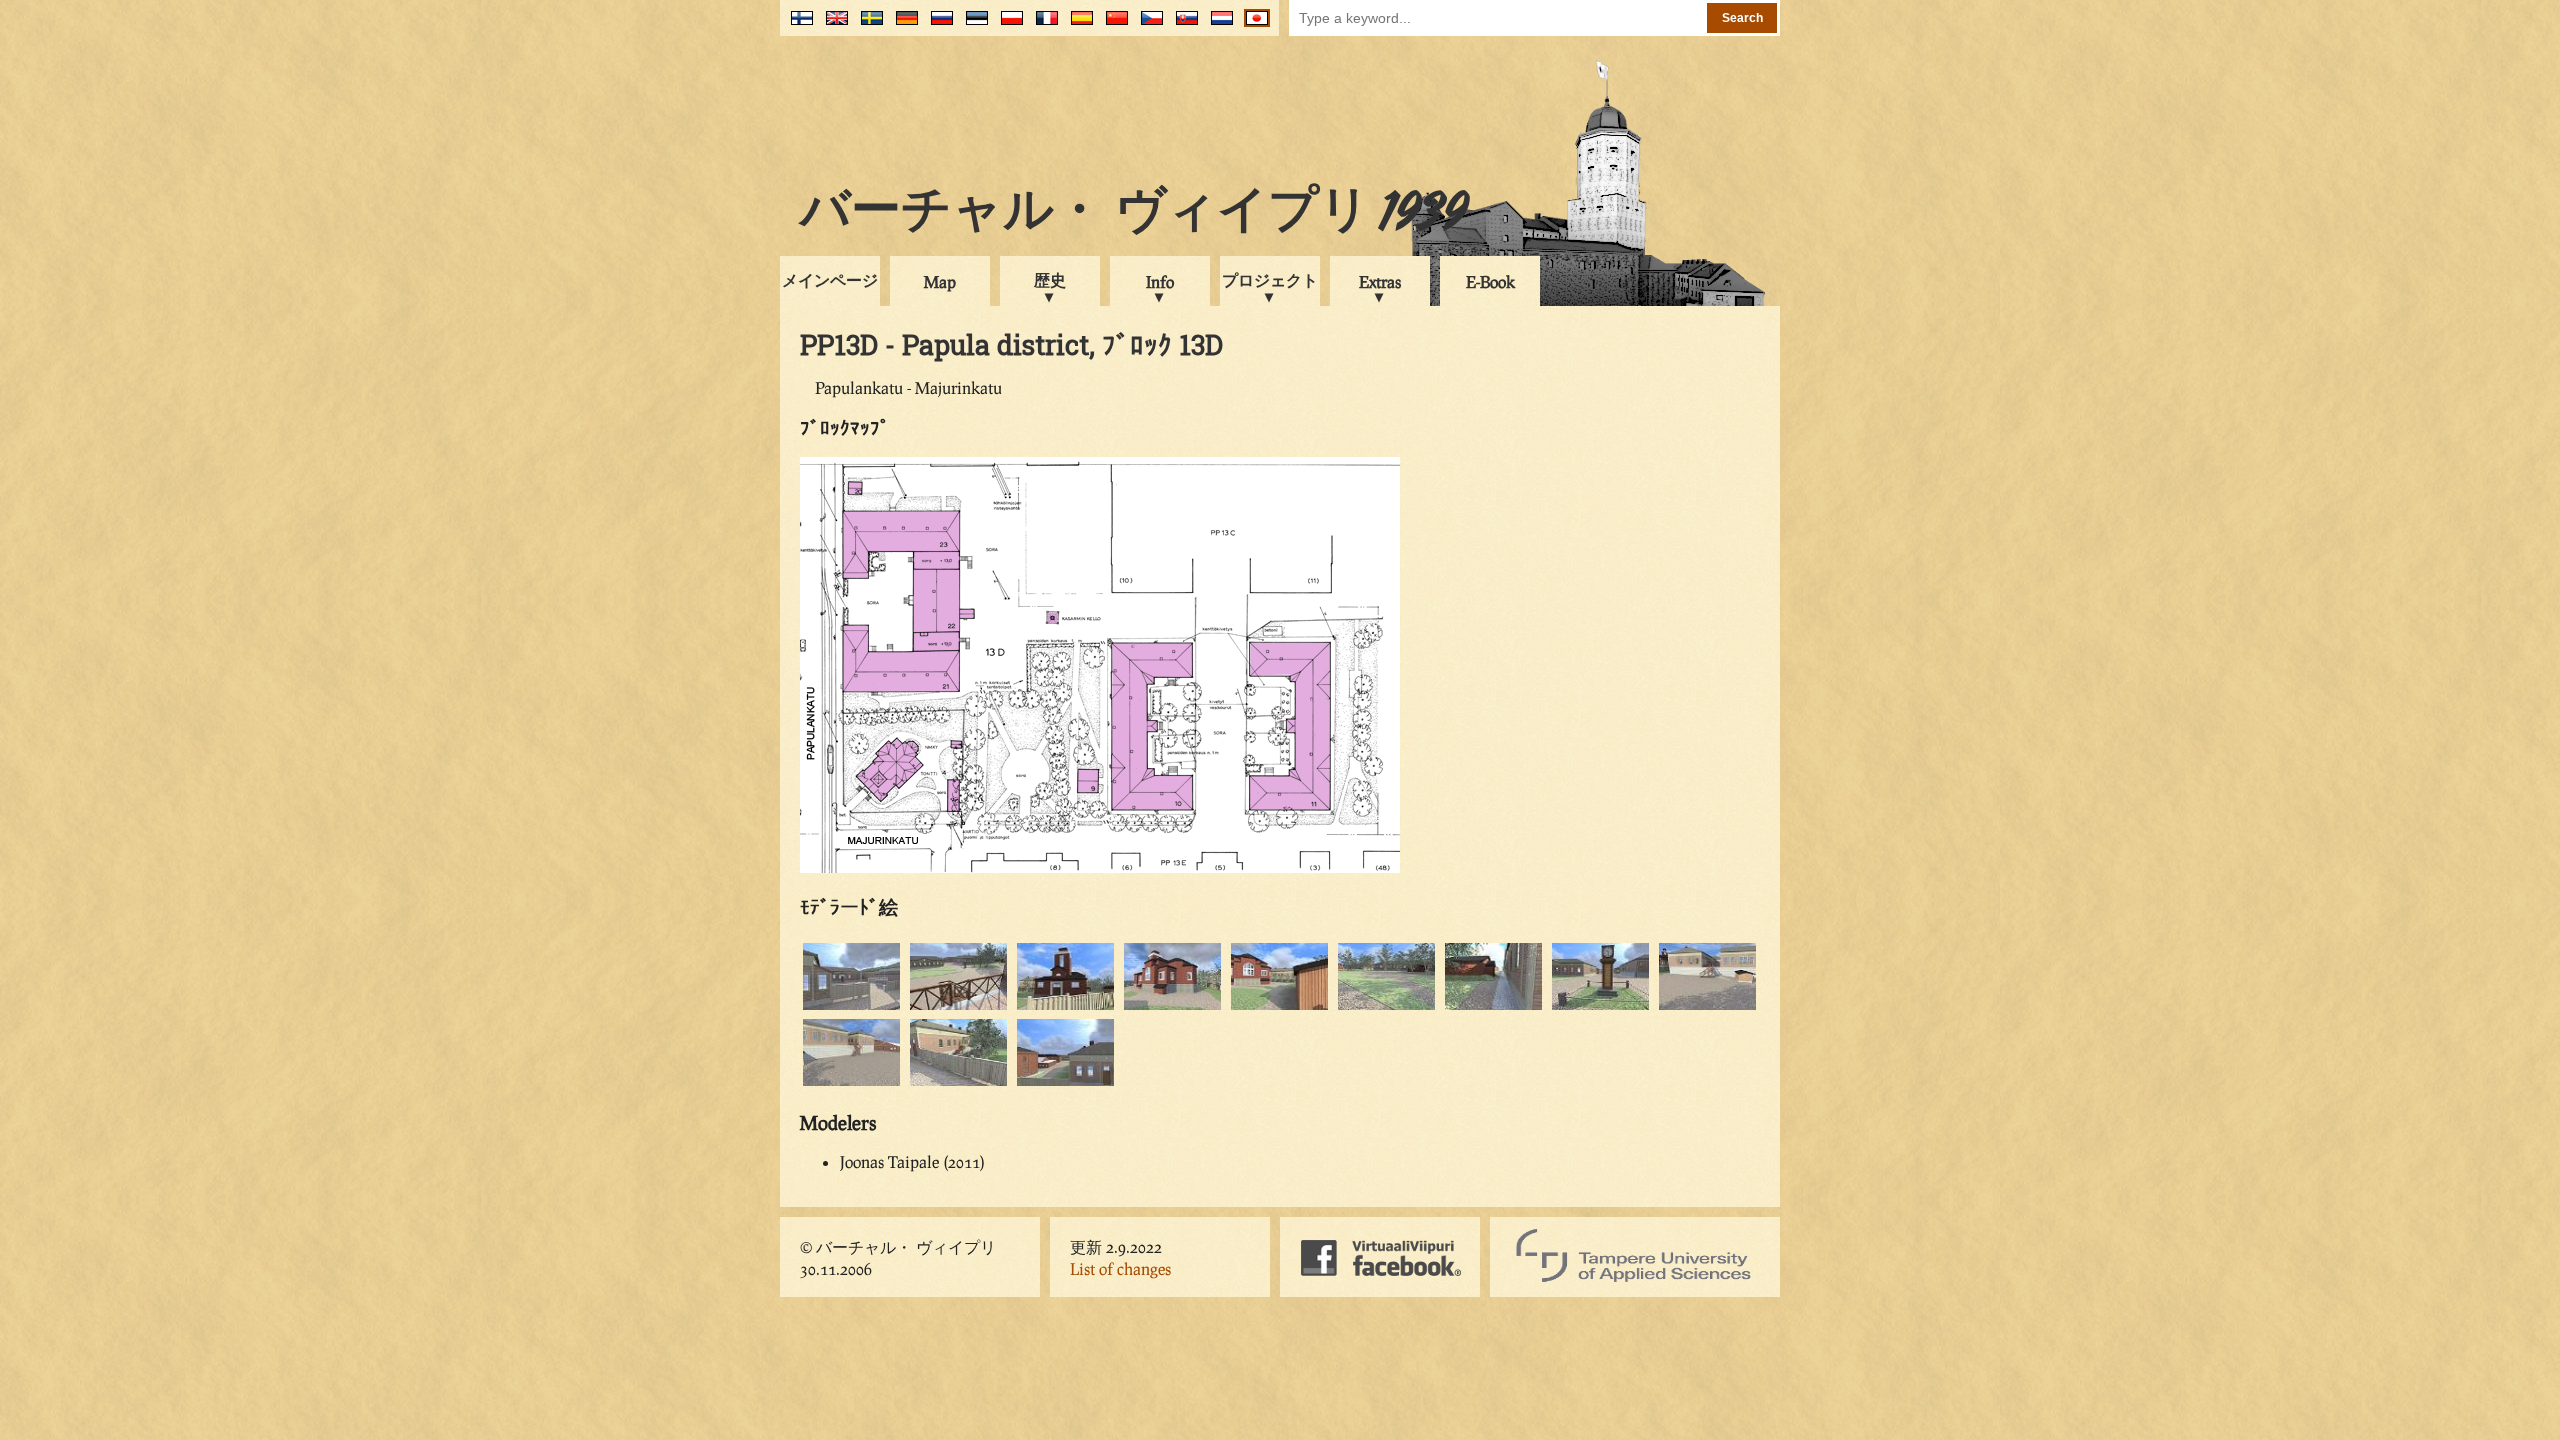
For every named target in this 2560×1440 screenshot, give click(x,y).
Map (940, 281)
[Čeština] (1147, 25)
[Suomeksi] (797, 25)
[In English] (832, 25)
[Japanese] (1252, 25)
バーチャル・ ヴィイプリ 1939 (1134, 214)
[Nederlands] (1217, 25)
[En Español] (1077, 25)
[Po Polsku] (1007, 25)
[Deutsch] (902, 25)
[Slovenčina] (1182, 25)
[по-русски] (937, 25)
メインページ (830, 279)
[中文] (1112, 25)
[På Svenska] (867, 25)
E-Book (1490, 281)
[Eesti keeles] (972, 25)
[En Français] (1042, 25)
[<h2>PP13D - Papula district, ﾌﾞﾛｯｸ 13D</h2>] (851, 1006)
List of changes (1120, 1268)
